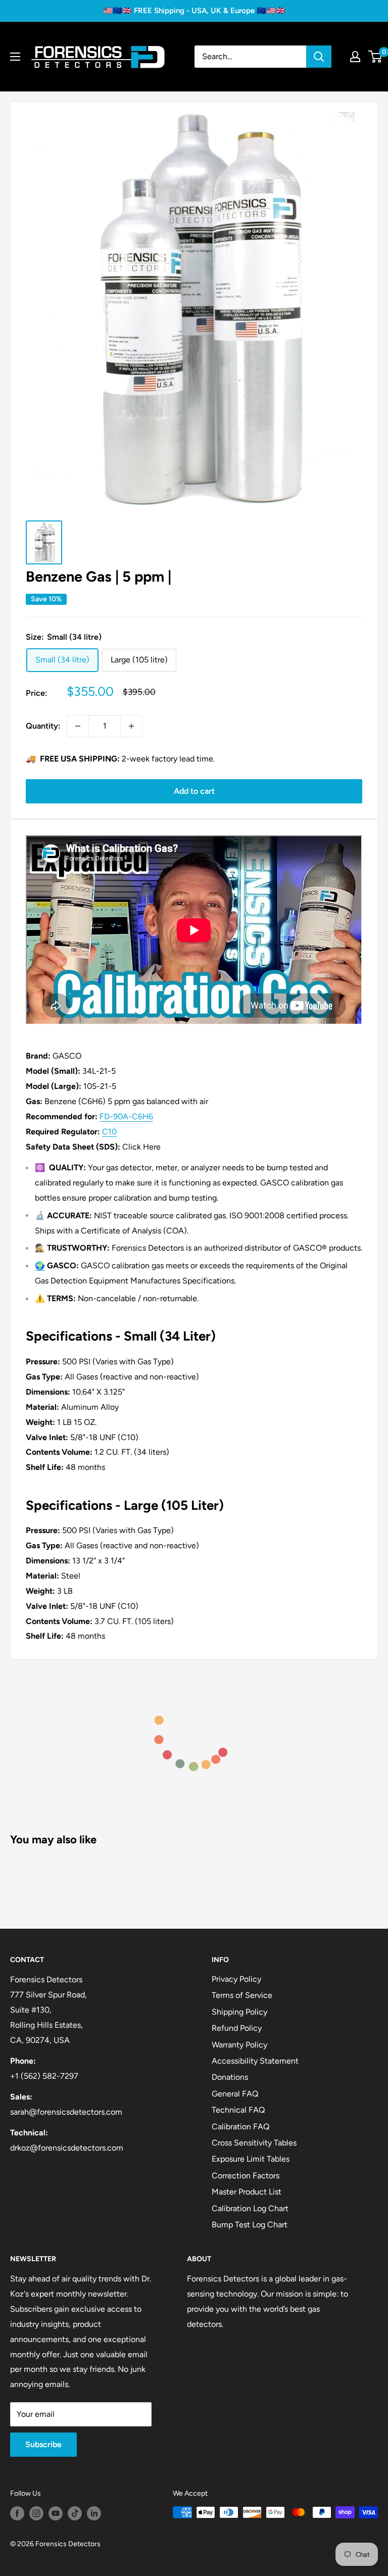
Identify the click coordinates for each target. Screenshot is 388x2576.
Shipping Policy (239, 2012)
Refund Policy (237, 2028)
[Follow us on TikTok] (75, 2513)
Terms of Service (242, 1995)
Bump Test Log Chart (250, 2225)
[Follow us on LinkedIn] (94, 2513)
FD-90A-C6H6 (126, 1116)
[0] (376, 57)
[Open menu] (15, 57)
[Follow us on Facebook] (17, 2513)
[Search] (319, 57)
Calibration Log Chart (250, 2208)
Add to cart (194, 791)
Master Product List (247, 2192)
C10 (109, 1132)
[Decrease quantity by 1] (78, 726)
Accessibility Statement (255, 2061)
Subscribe (43, 2444)
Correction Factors (246, 2176)
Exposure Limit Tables (251, 2159)
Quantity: (43, 726)
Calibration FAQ (240, 2127)
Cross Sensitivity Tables (254, 2143)
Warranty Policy (239, 2045)
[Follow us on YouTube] (56, 2513)
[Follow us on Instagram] (36, 2513)
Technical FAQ (238, 2110)
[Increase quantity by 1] (131, 726)
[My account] (355, 57)
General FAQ (235, 2094)
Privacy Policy (236, 1979)
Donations (230, 2077)
